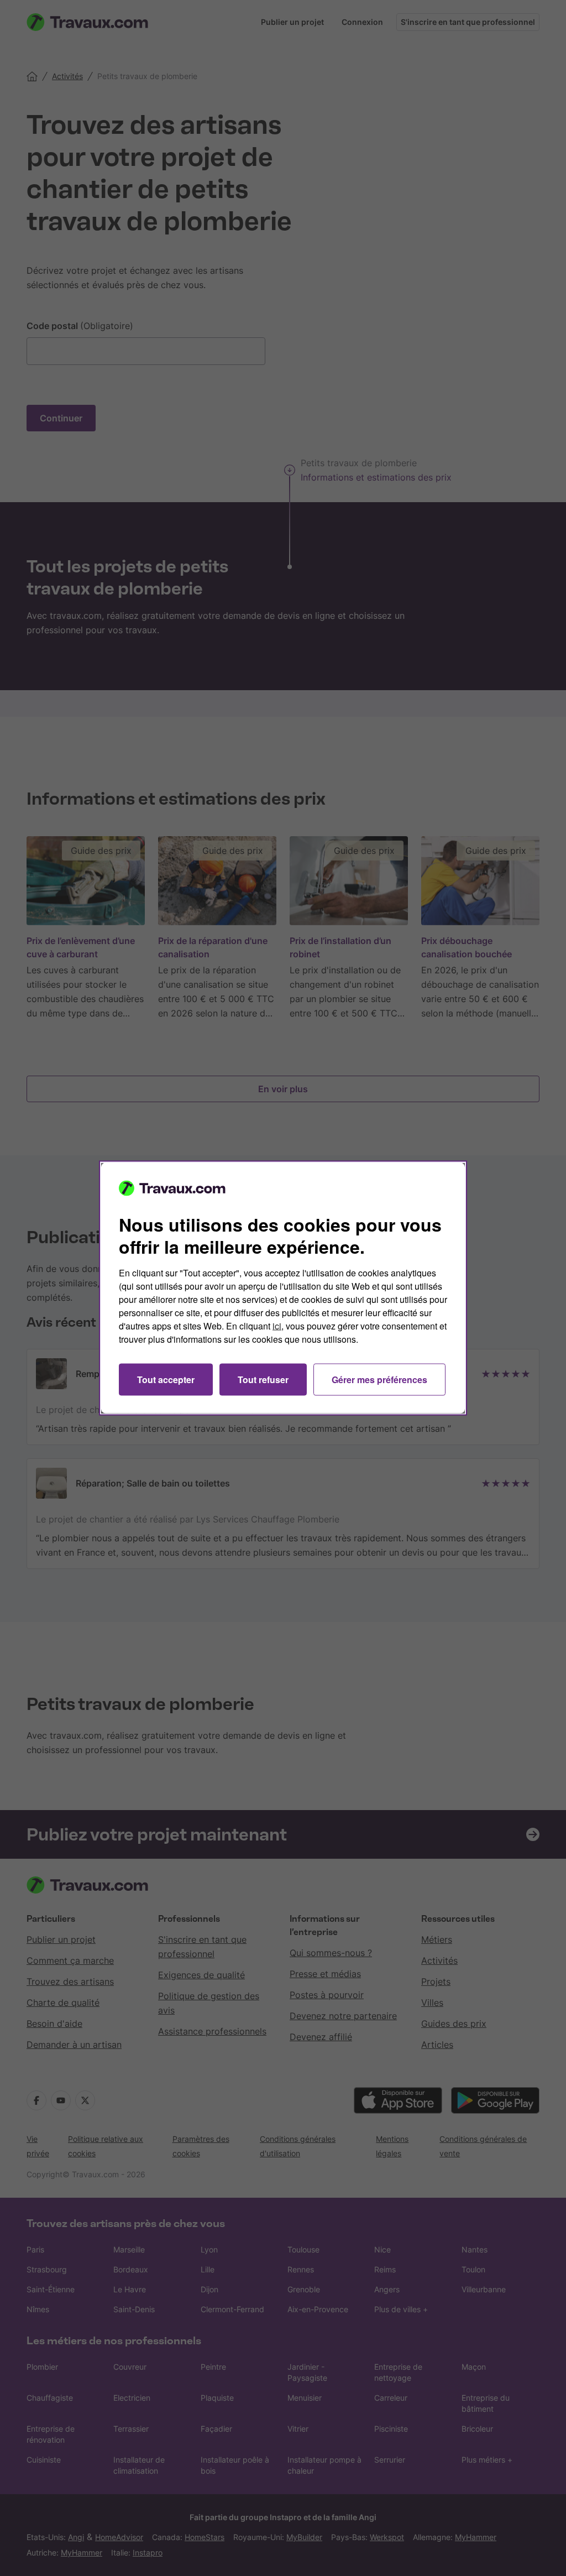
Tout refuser (263, 1380)
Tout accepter (166, 1380)
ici (277, 1326)
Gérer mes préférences (379, 1380)
